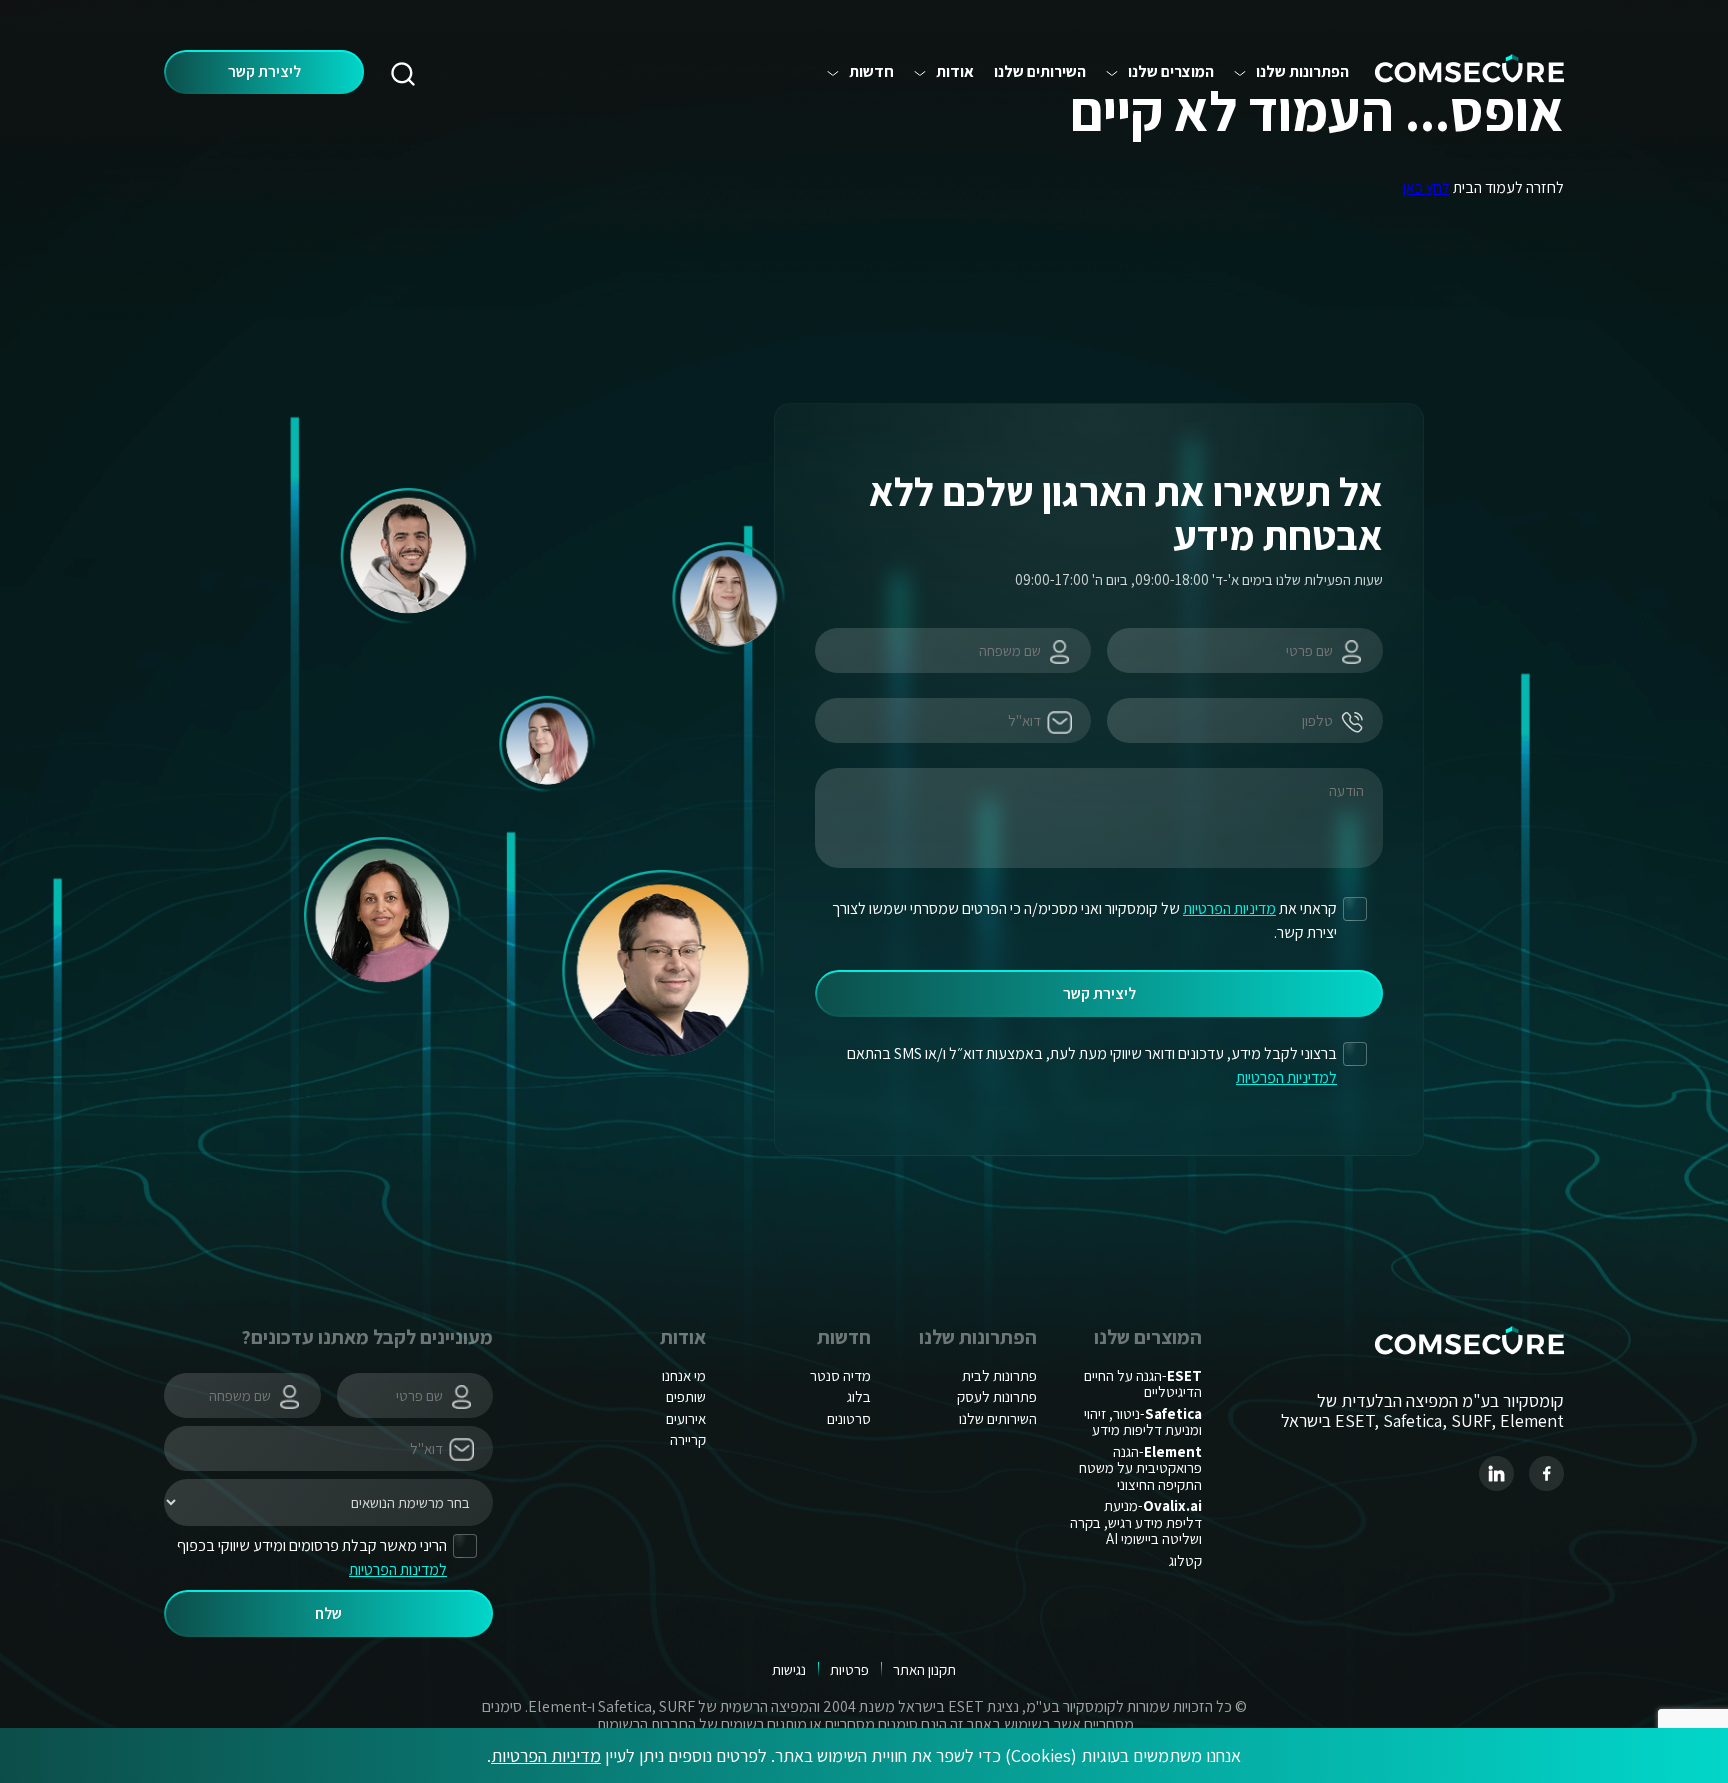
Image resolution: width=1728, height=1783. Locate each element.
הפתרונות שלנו (1302, 72)
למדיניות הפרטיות (1286, 1077)
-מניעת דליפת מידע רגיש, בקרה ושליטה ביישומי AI (1136, 1522)
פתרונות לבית (999, 1375)
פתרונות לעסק (997, 1396)
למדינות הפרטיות (398, 1569)
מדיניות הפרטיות (546, 1755)
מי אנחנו (684, 1375)
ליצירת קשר (264, 71)
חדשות (871, 72)
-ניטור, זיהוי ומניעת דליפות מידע (1143, 1422)
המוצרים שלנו (1171, 72)
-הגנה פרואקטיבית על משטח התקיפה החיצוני (1140, 1468)
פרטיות (849, 1669)
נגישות (789, 1669)
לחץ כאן (1426, 187)
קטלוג (1185, 1560)
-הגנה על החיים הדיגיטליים (1143, 1384)
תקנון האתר (924, 1669)
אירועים (686, 1418)
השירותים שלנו (1040, 72)
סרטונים (849, 1418)
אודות (955, 72)
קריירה (688, 1439)
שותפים (686, 1396)
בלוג (859, 1396)
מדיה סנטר (840, 1375)
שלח (328, 1613)
